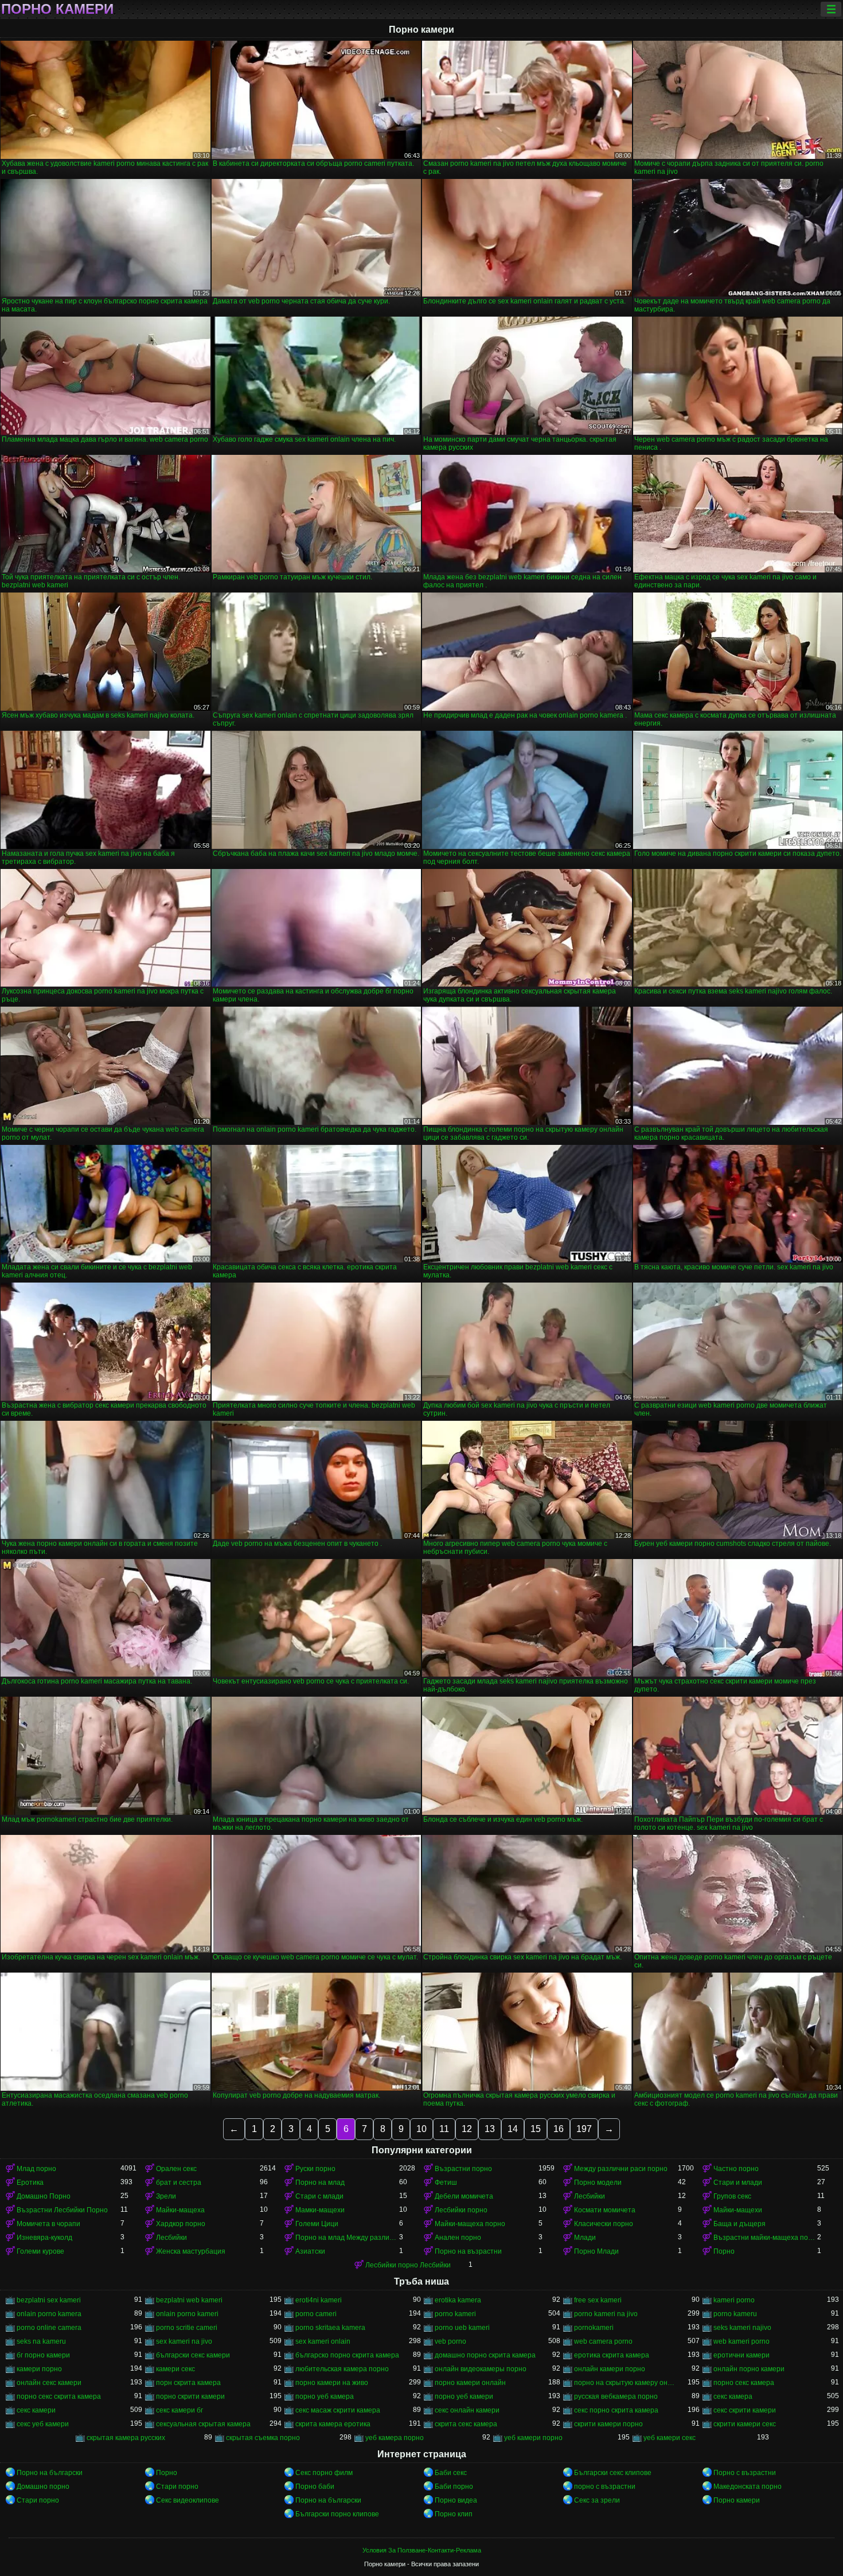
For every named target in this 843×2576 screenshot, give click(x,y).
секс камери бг (179, 2410)
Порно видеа (456, 2500)
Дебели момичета (464, 2196)
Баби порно (454, 2487)
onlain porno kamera (49, 2314)
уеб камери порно (533, 2438)
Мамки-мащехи (320, 2210)
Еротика (30, 2183)
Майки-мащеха (180, 2210)
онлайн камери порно (610, 2369)
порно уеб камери (464, 2396)
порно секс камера (744, 2383)
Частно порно (736, 2169)
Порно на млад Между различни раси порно (347, 2238)
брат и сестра (179, 2183)
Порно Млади (596, 2251)
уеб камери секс (670, 2438)
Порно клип (454, 2514)
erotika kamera (458, 2300)
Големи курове (40, 2251)
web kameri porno (741, 2341)
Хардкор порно (181, 2224)
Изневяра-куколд (44, 2238)
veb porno (450, 2341)
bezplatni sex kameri (49, 2300)
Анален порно (458, 2238)
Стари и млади (738, 2183)
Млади (585, 2238)
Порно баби (315, 2487)
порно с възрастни (605, 2487)
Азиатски (310, 2251)
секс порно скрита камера (616, 2410)
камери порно (39, 2369)
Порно (724, 2251)
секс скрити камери (745, 2410)
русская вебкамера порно (616, 2396)
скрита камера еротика (333, 2424)
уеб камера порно (395, 2438)
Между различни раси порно (621, 2169)
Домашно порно (43, 2487)
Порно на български (50, 2473)
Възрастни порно (463, 2169)
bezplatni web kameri (189, 2300)
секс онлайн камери (467, 2410)
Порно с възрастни (745, 2473)
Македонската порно (748, 2487)
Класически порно (604, 2224)
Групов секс (732, 2196)
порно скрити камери (190, 2396)
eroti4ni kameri (319, 2300)
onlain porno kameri (187, 2314)
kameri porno (734, 2300)
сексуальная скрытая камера (203, 2424)
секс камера (733, 2396)
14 (513, 2129)
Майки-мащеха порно (470, 2224)
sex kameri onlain (323, 2341)
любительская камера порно (342, 2369)
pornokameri (594, 2328)
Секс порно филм (324, 2473)
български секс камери (193, 2355)
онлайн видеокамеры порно (481, 2369)
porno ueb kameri (462, 2328)
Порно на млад (320, 2183)
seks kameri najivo (742, 2328)
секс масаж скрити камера (338, 2410)
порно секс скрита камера (59, 2396)
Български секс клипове (613, 2473)
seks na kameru (41, 2341)
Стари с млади (319, 2196)
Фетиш (446, 2183)
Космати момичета (605, 2210)
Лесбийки (590, 2196)
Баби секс (451, 2473)
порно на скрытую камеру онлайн (626, 2383)
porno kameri (455, 2314)
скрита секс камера (466, 2424)
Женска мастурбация (191, 2251)
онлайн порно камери (749, 2369)
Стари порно (177, 2487)
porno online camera (49, 2328)
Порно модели (598, 2183)
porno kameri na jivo (606, 2314)
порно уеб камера (325, 2396)
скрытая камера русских (126, 2438)
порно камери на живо (332, 2383)
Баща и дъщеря (739, 2224)
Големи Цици (317, 2224)
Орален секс (176, 2169)
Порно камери (57, 9)
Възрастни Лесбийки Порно (62, 2210)
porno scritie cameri (187, 2328)
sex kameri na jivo (184, 2341)
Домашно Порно (44, 2196)
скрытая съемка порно (263, 2438)
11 (444, 2129)
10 (421, 2129)
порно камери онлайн (470, 2383)
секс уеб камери (43, 2424)
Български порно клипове (337, 2514)
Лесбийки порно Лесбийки (408, 2265)
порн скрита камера (188, 2383)
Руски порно (315, 2169)
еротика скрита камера (612, 2355)
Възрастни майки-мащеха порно (765, 2238)
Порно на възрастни (468, 2251)
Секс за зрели (597, 2500)
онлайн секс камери (49, 2383)
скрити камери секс (745, 2424)
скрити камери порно (608, 2424)
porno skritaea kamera (330, 2328)
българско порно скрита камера (347, 2355)
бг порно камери (43, 2355)
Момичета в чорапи (48, 2224)
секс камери (36, 2410)
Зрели (166, 2196)
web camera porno (603, 2341)
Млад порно (36, 2169)
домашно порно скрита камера (485, 2355)
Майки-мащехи (738, 2210)
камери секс (175, 2369)
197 (584, 2129)
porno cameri (316, 2314)
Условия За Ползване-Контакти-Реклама (422, 2550)
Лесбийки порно (461, 2210)
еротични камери (741, 2355)
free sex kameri (598, 2300)
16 (559, 2129)
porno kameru (735, 2314)
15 (536, 2129)
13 (490, 2129)
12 (467, 2129)
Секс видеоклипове (188, 2500)
